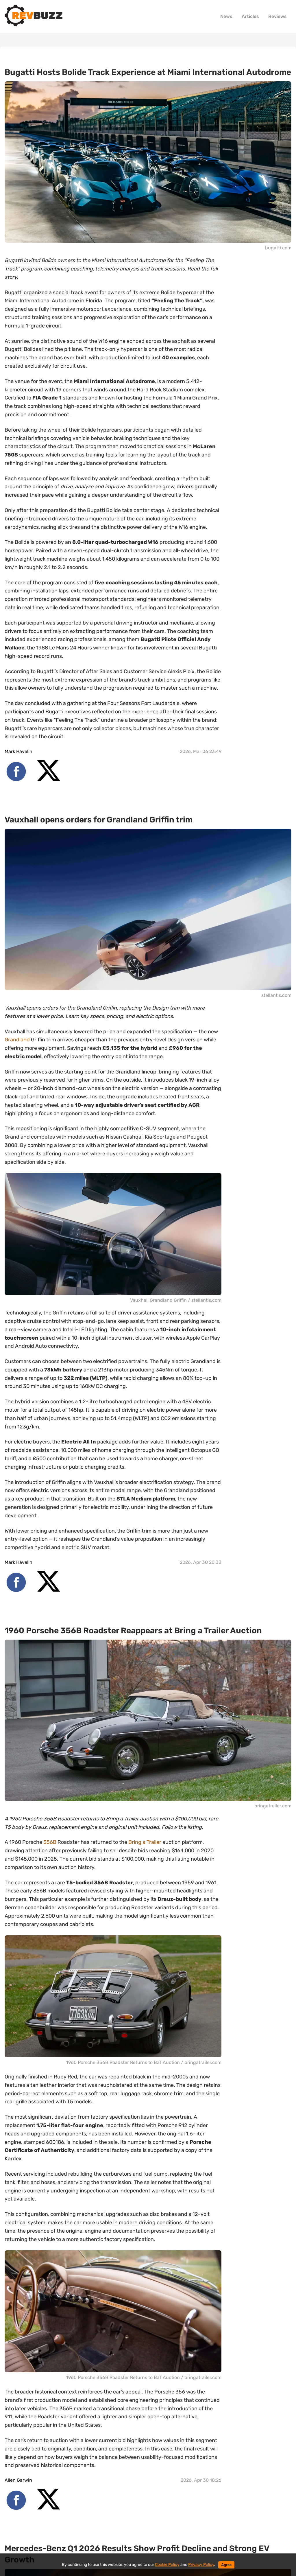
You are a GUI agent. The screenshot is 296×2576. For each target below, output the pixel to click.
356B (50, 1842)
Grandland (17, 1040)
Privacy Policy (201, 2565)
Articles (250, 16)
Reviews (277, 16)
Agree (226, 2565)
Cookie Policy (167, 2565)
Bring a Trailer (145, 1842)
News (226, 16)
